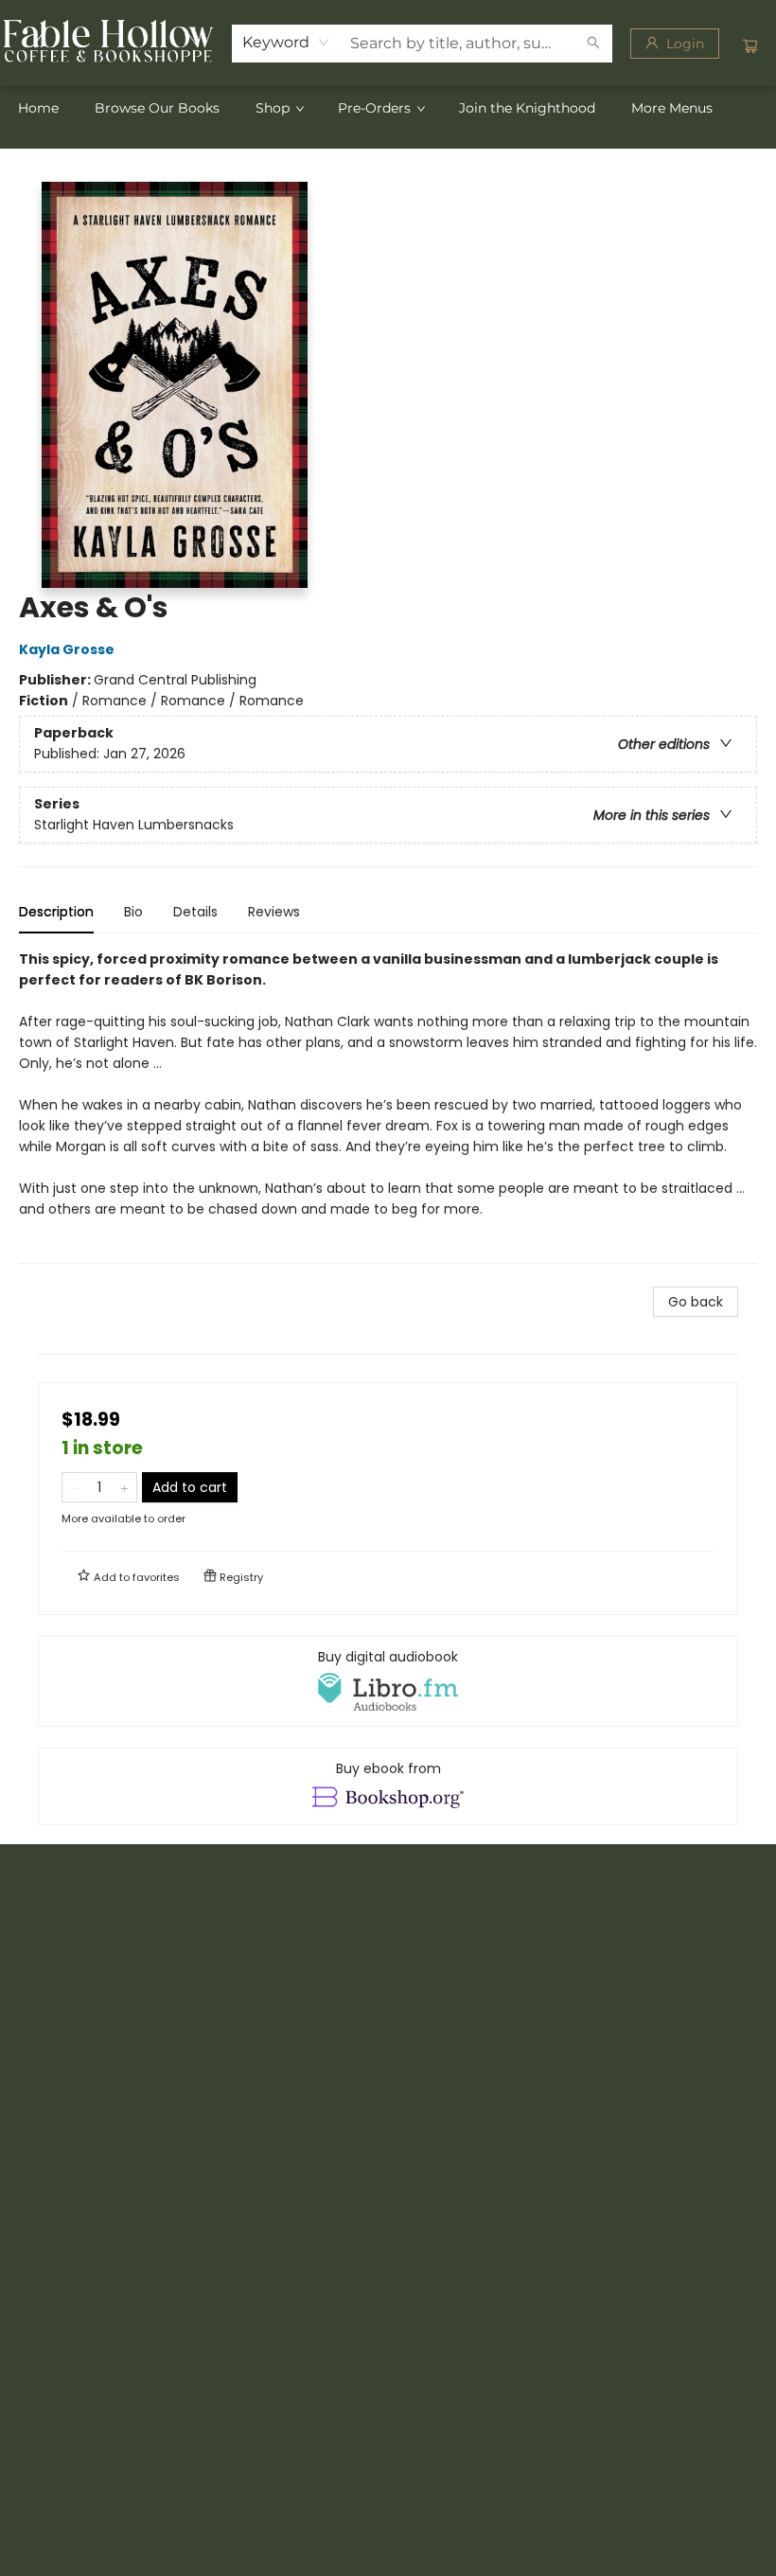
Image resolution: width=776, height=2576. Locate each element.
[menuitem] (38, 108)
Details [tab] (195, 912)
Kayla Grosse (67, 649)
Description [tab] (56, 912)
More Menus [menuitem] (672, 108)
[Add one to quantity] (124, 1487)
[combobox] (286, 43)
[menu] (388, 108)
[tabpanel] (388, 1106)
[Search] (593, 44)
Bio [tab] (133, 912)
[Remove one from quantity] (74, 1487)
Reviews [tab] (274, 912)
